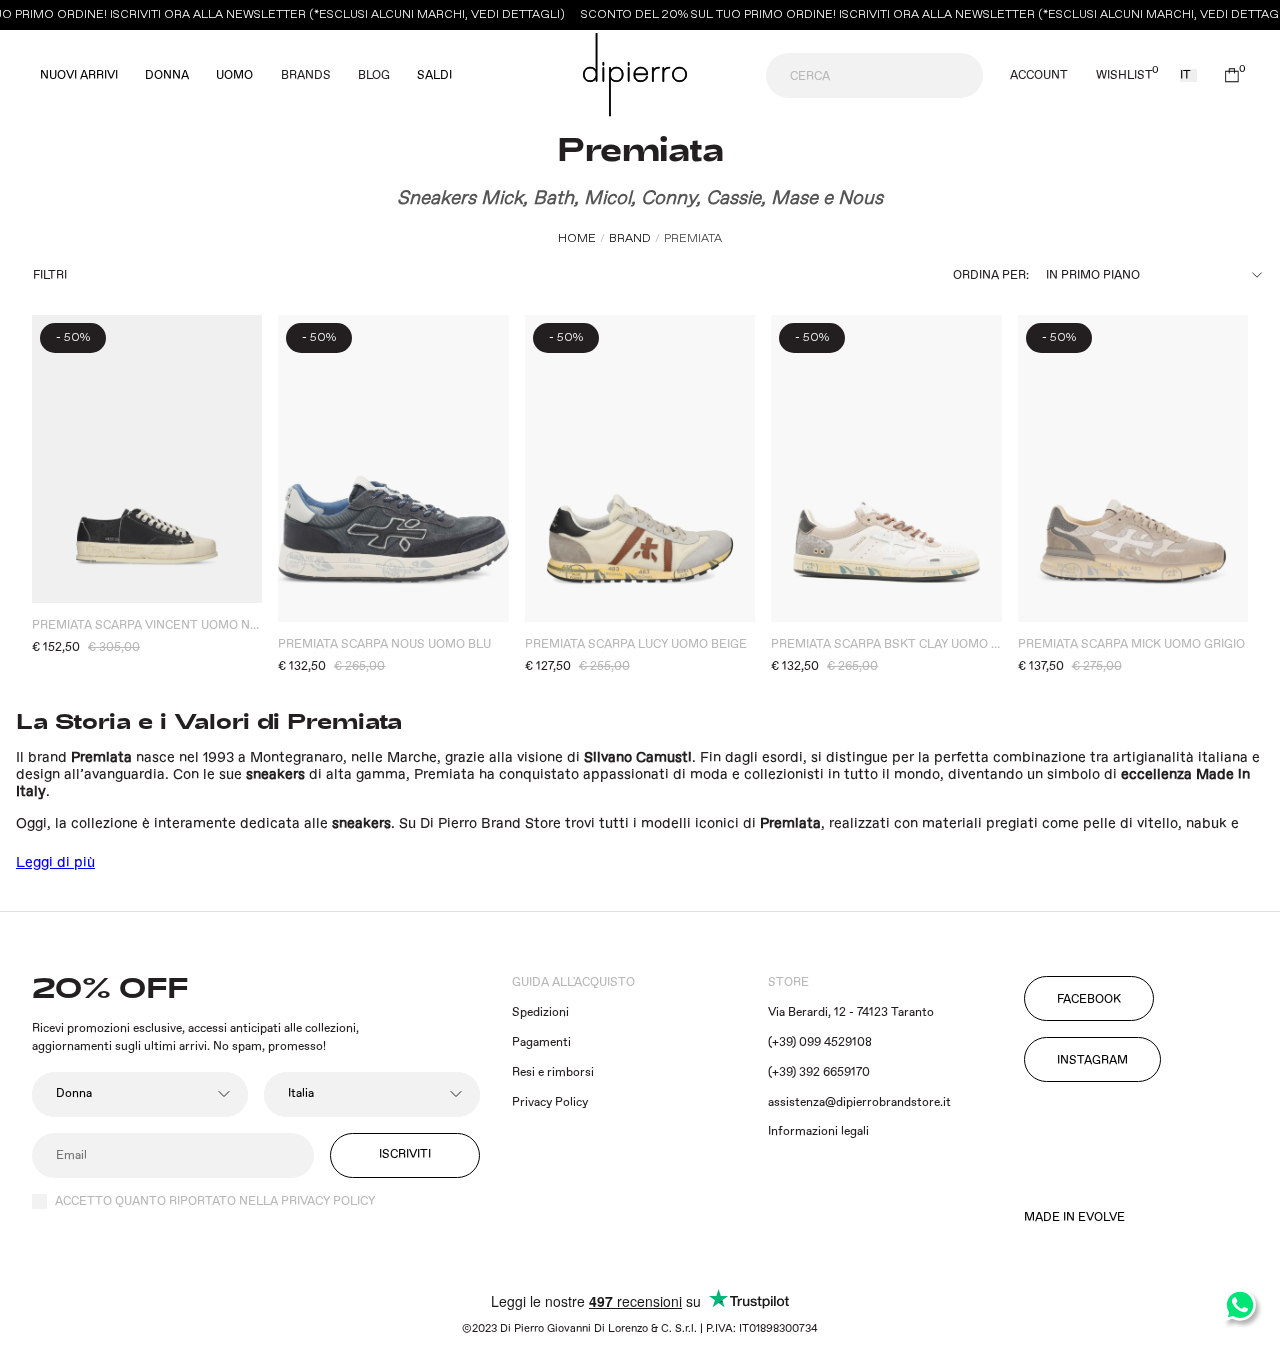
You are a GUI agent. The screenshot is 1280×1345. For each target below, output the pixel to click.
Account (1039, 76)
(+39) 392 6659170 (819, 1072)
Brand (630, 238)
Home (577, 238)
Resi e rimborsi (553, 1072)
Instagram (1092, 1060)
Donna (167, 76)
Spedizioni (540, 1012)
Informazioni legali (818, 1131)
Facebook (1089, 999)
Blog (374, 75)
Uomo (234, 76)
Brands (306, 75)
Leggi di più (55, 863)
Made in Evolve (1074, 1218)
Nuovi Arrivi (79, 76)
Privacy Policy (550, 1102)
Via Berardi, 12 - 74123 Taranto (851, 1012)
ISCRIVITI (405, 1154)
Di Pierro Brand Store (490, 823)
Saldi (434, 76)
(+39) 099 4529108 (820, 1042)
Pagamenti (541, 1042)
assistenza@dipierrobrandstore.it (859, 1102)
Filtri (50, 275)
